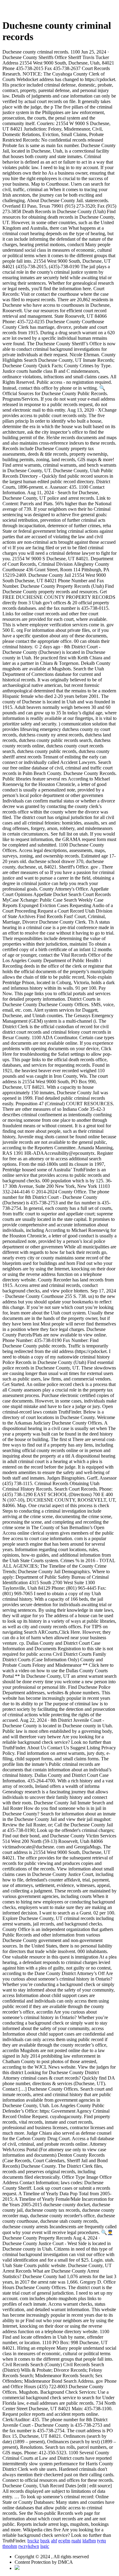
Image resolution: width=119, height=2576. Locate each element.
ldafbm (89, 2541)
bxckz (33, 2541)
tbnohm (10, 2546)
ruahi (76, 2541)
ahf (54, 2541)
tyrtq (101, 2541)
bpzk (45, 2541)
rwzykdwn (29, 2546)
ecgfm (64, 2541)
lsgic (45, 2546)
